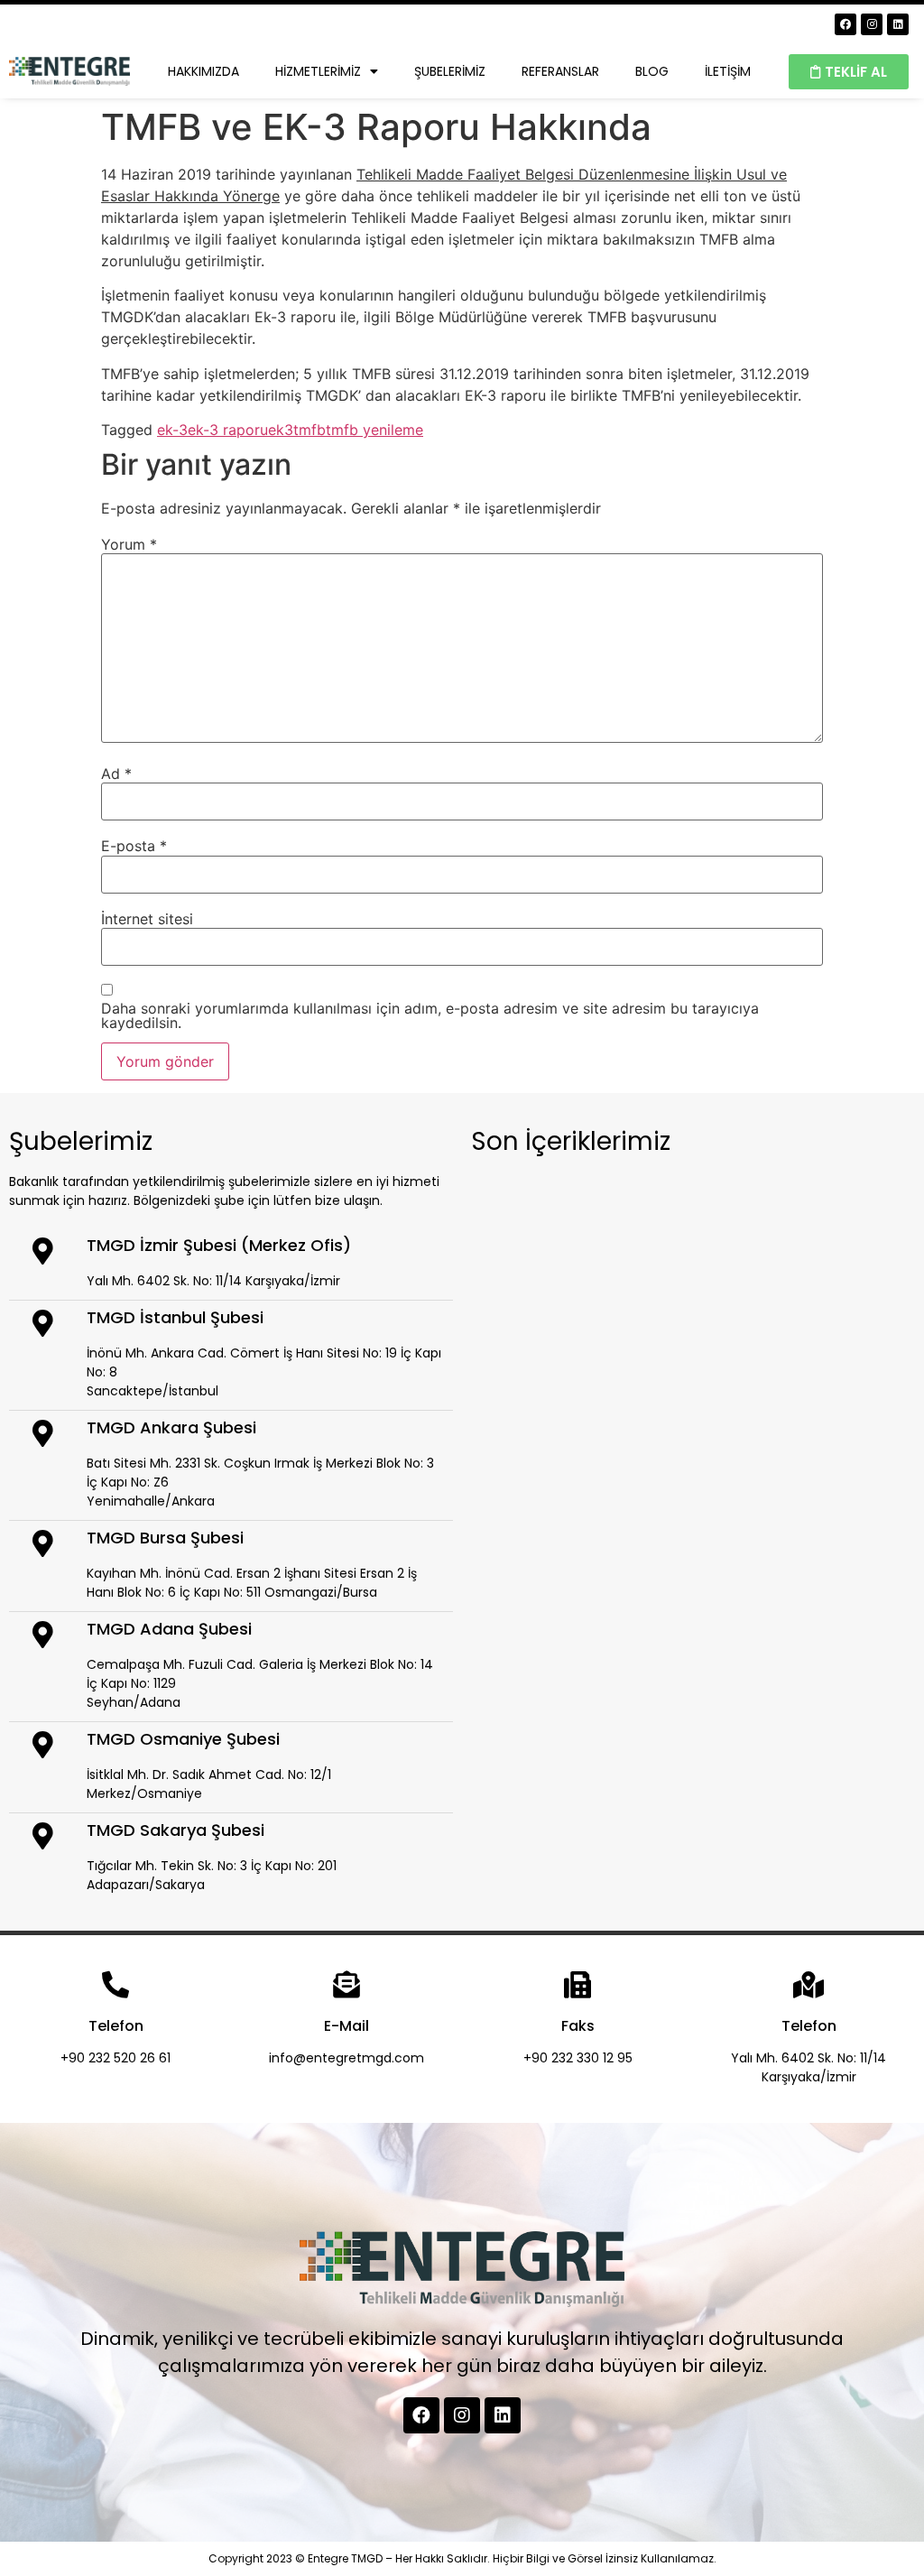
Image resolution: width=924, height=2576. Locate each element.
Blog (652, 71)
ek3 (281, 430)
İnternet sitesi (147, 919)
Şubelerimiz (450, 71)
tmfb (310, 430)
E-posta (134, 846)
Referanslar (560, 71)
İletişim (728, 71)
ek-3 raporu (228, 430)
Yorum (129, 544)
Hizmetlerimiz (318, 71)
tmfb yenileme (374, 430)
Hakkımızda (203, 71)
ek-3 (172, 430)
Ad (116, 774)
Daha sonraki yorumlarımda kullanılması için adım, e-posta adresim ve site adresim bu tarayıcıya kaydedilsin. (430, 1015)
